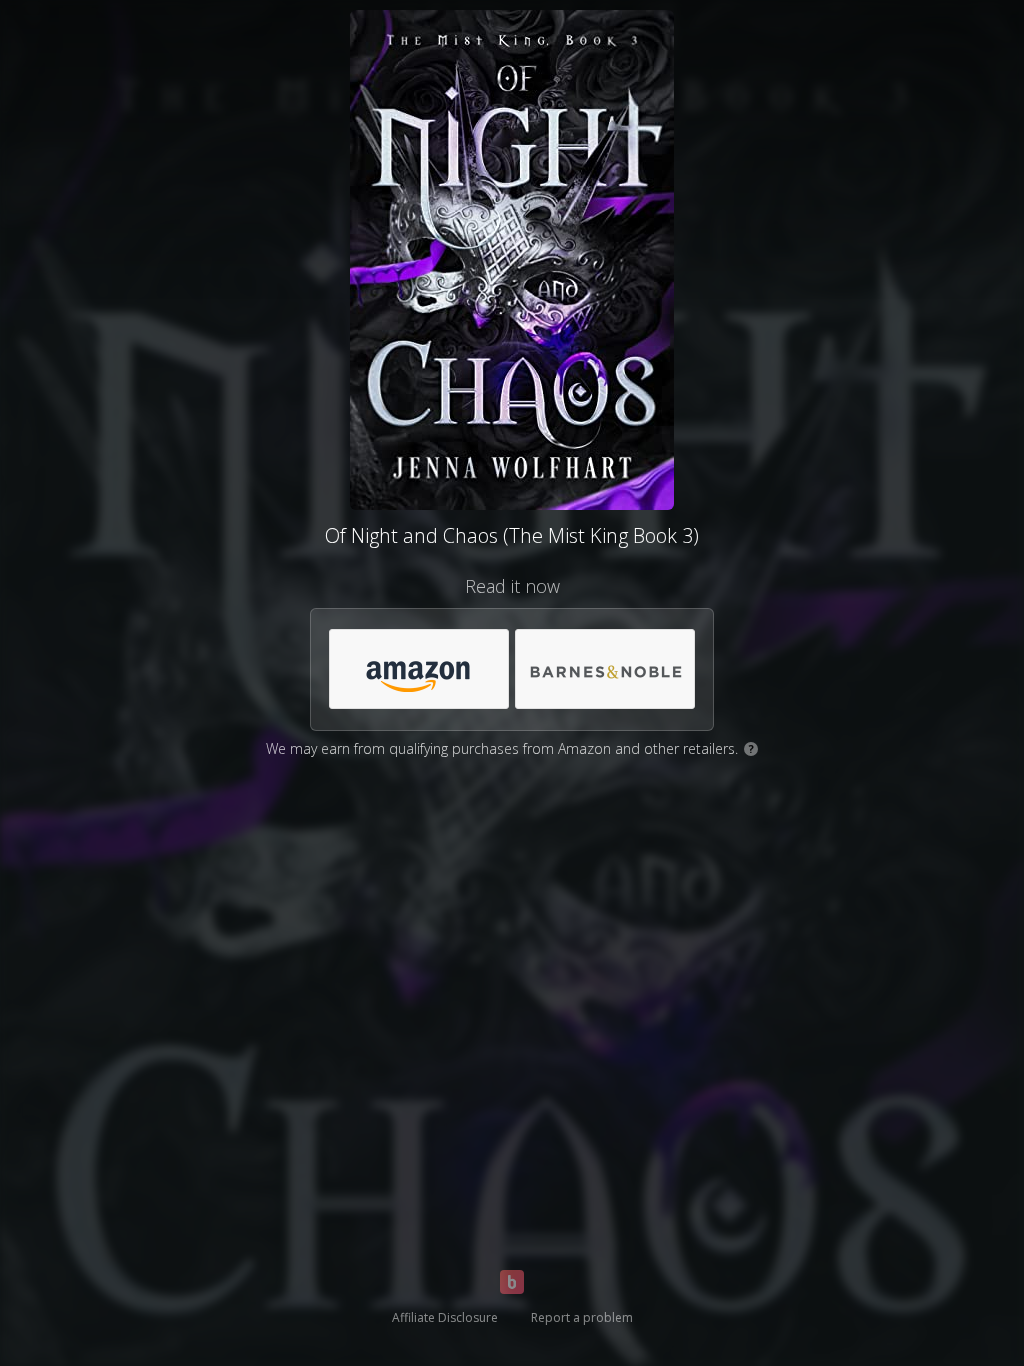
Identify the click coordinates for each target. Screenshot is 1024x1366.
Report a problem (582, 1317)
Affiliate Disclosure (445, 1317)
